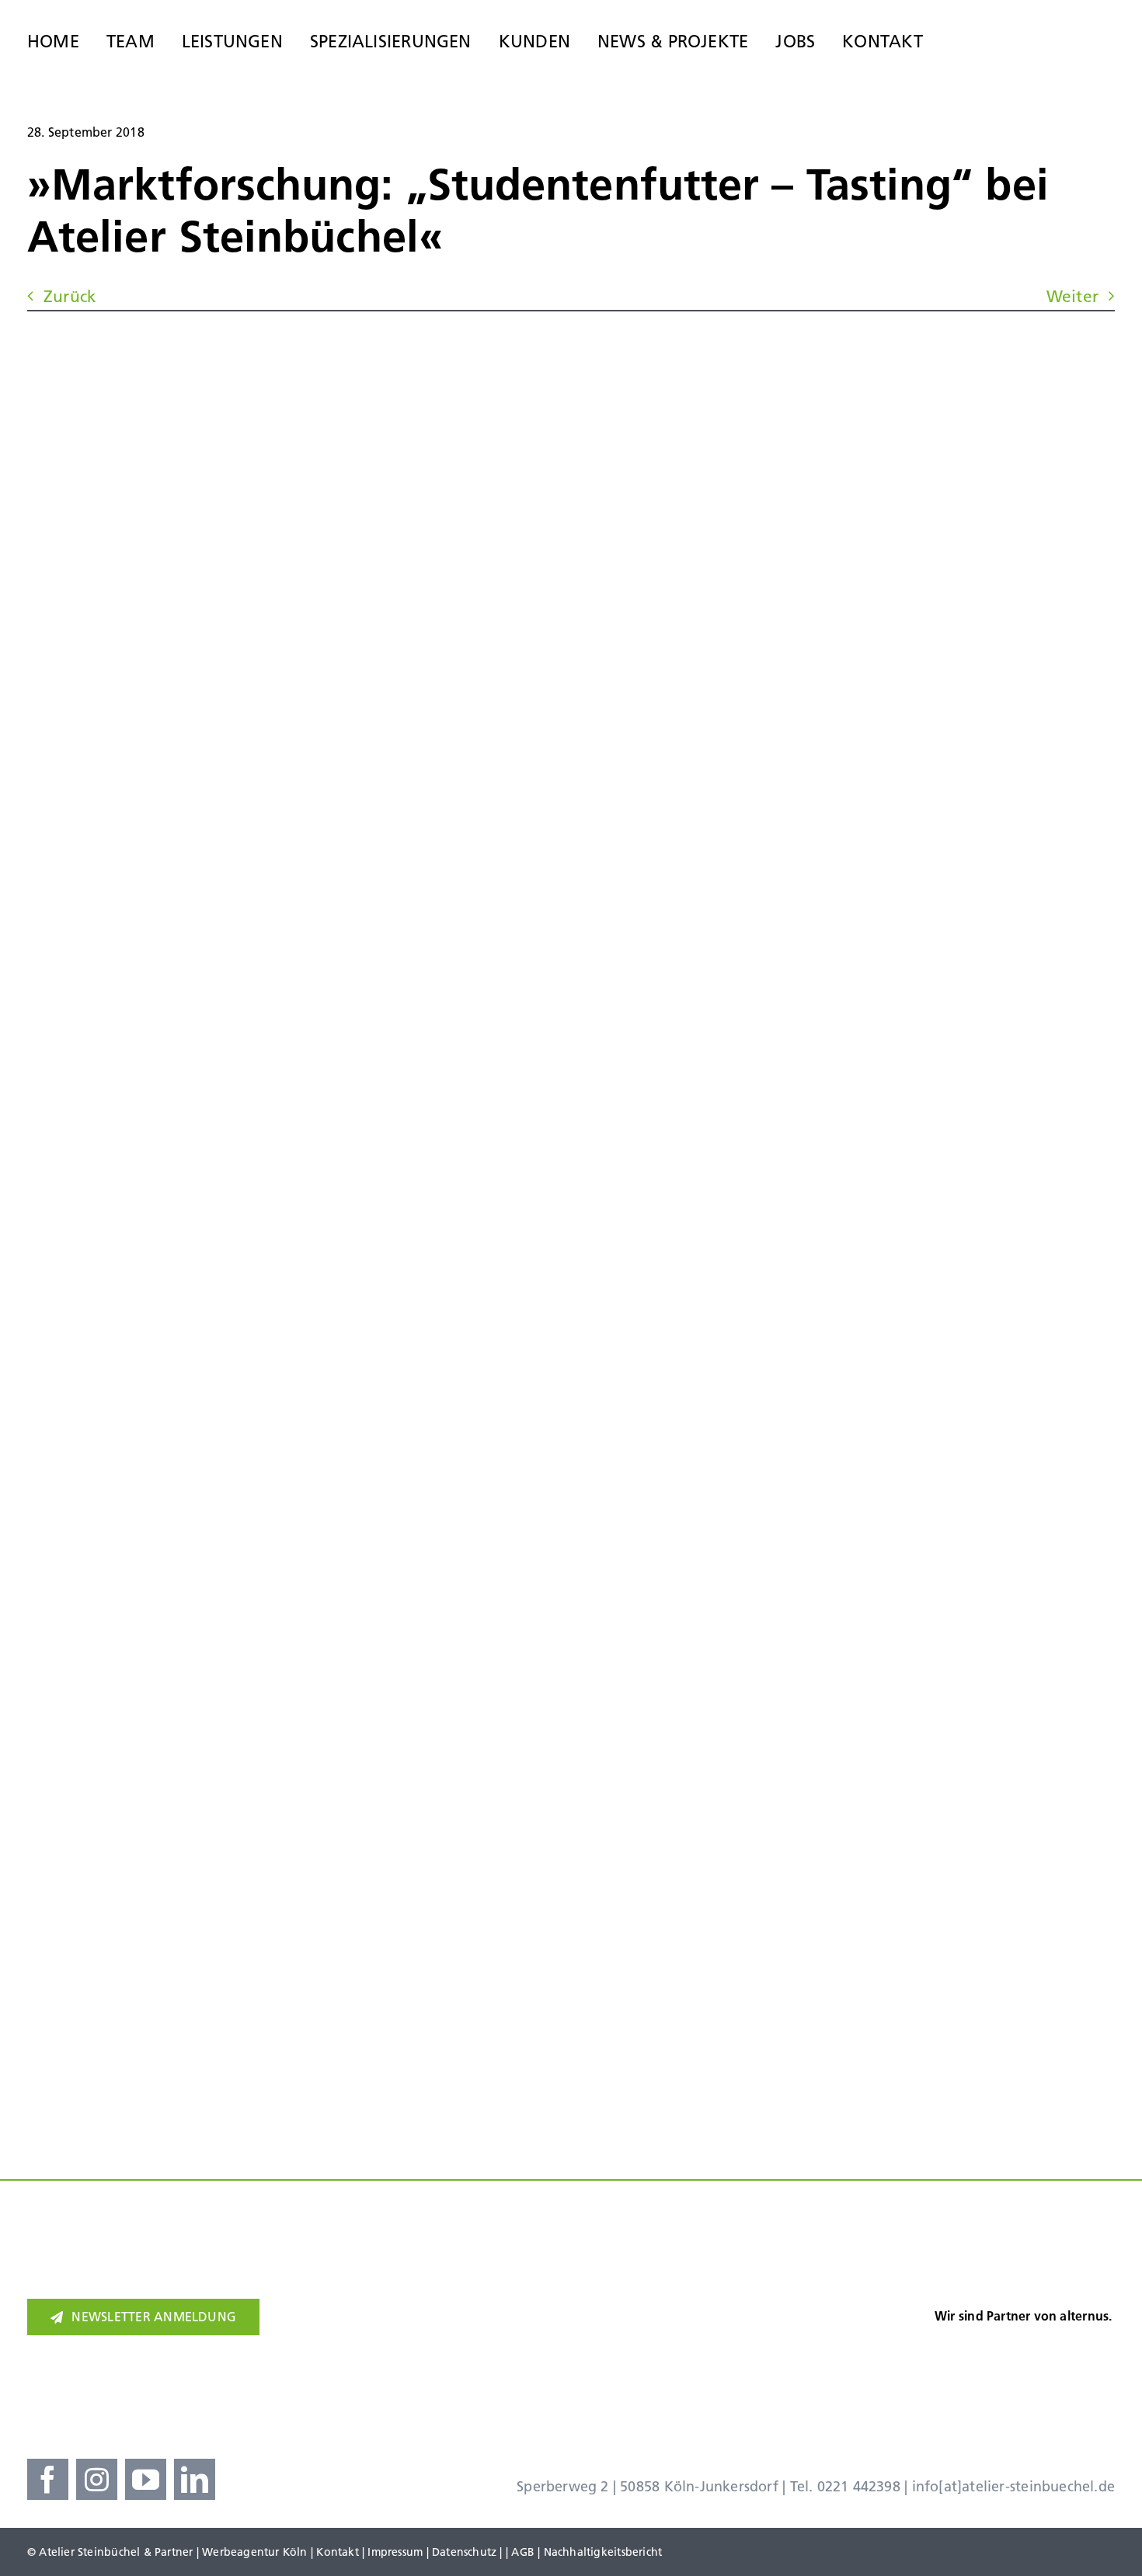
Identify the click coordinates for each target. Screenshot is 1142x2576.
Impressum (395, 2552)
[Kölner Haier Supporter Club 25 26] (464, 2351)
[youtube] (146, 2479)
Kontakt (337, 2552)
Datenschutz (464, 2552)
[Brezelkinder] (865, 2359)
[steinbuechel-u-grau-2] (1102, 35)
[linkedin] (195, 2479)
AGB (523, 2552)
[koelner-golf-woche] (1057, 2346)
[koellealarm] (673, 2346)
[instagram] (97, 2479)
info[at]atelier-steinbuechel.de (1014, 2486)
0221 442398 (859, 2486)
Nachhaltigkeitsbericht (603, 2552)
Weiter (1072, 296)
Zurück (70, 296)
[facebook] (48, 2479)
